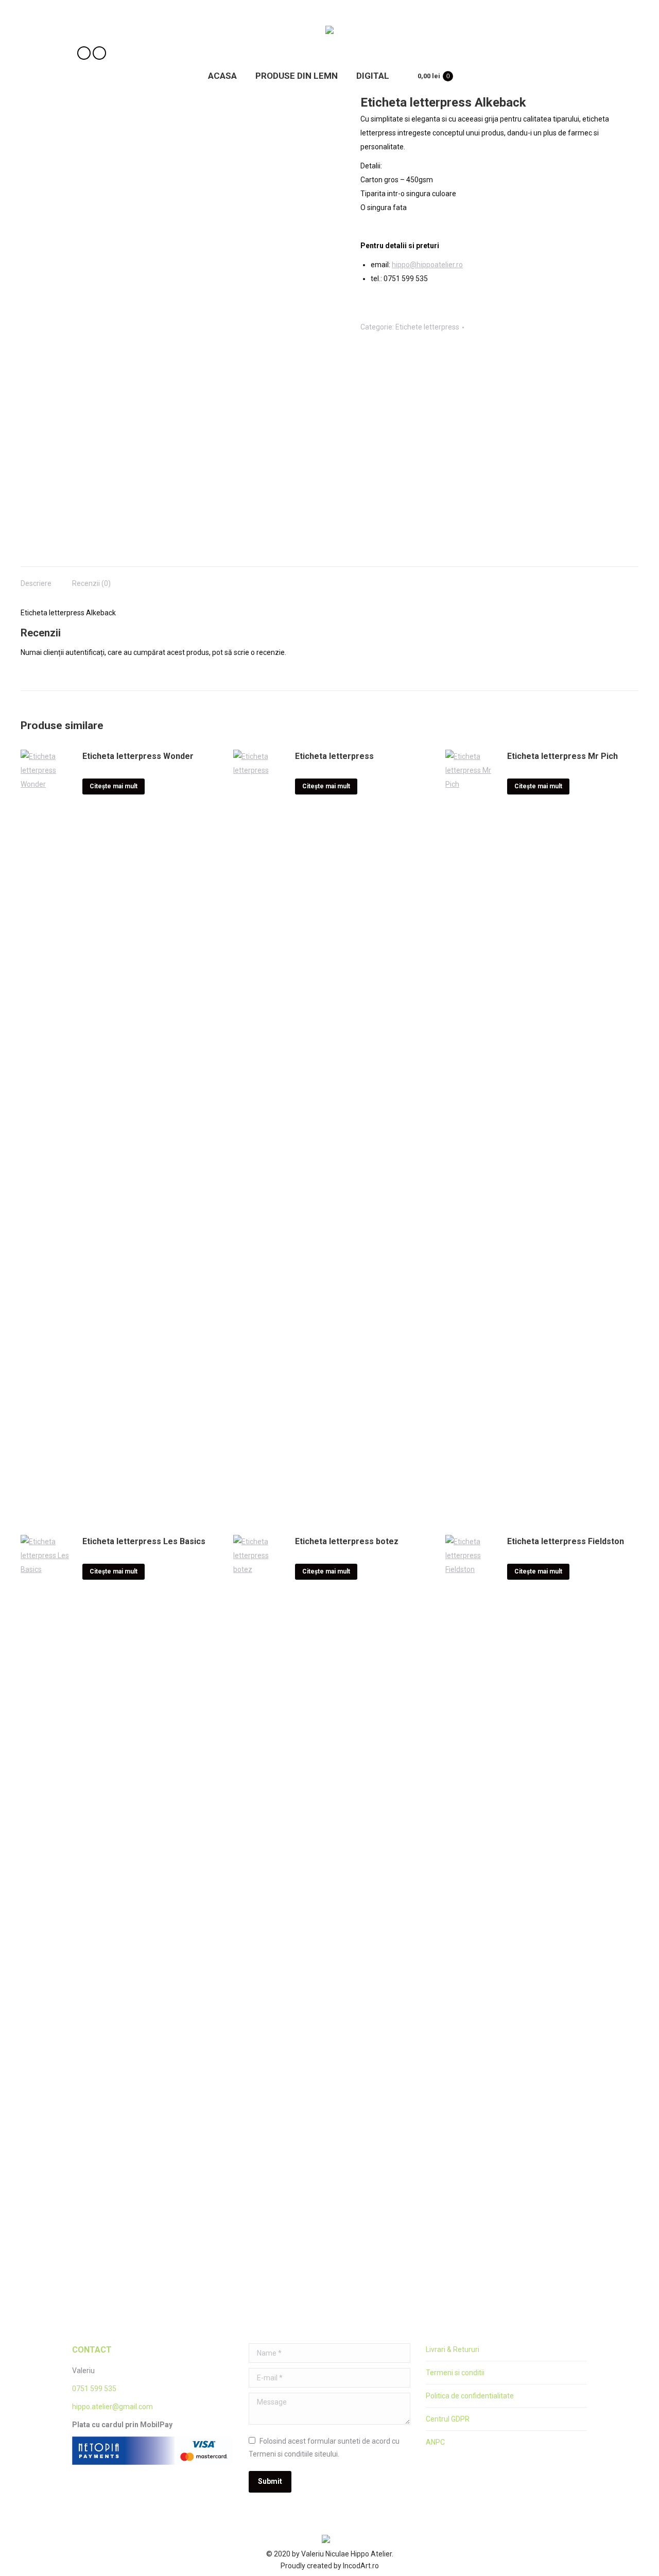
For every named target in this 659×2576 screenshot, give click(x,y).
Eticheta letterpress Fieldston (566, 1541)
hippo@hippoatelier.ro (427, 265)
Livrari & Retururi (453, 2349)
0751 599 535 (94, 2389)
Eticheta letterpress (334, 756)
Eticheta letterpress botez (347, 1541)
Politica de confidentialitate (470, 2396)
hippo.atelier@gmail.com (112, 2407)
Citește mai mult (114, 786)
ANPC (435, 2442)
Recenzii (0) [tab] (91, 583)
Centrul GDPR (448, 2419)
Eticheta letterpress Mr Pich (562, 756)
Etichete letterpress (427, 327)
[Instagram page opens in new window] (99, 53)
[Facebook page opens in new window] (84, 53)
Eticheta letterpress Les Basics (144, 1541)
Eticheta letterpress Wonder (138, 756)
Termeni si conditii (455, 2373)
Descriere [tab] (36, 583)
